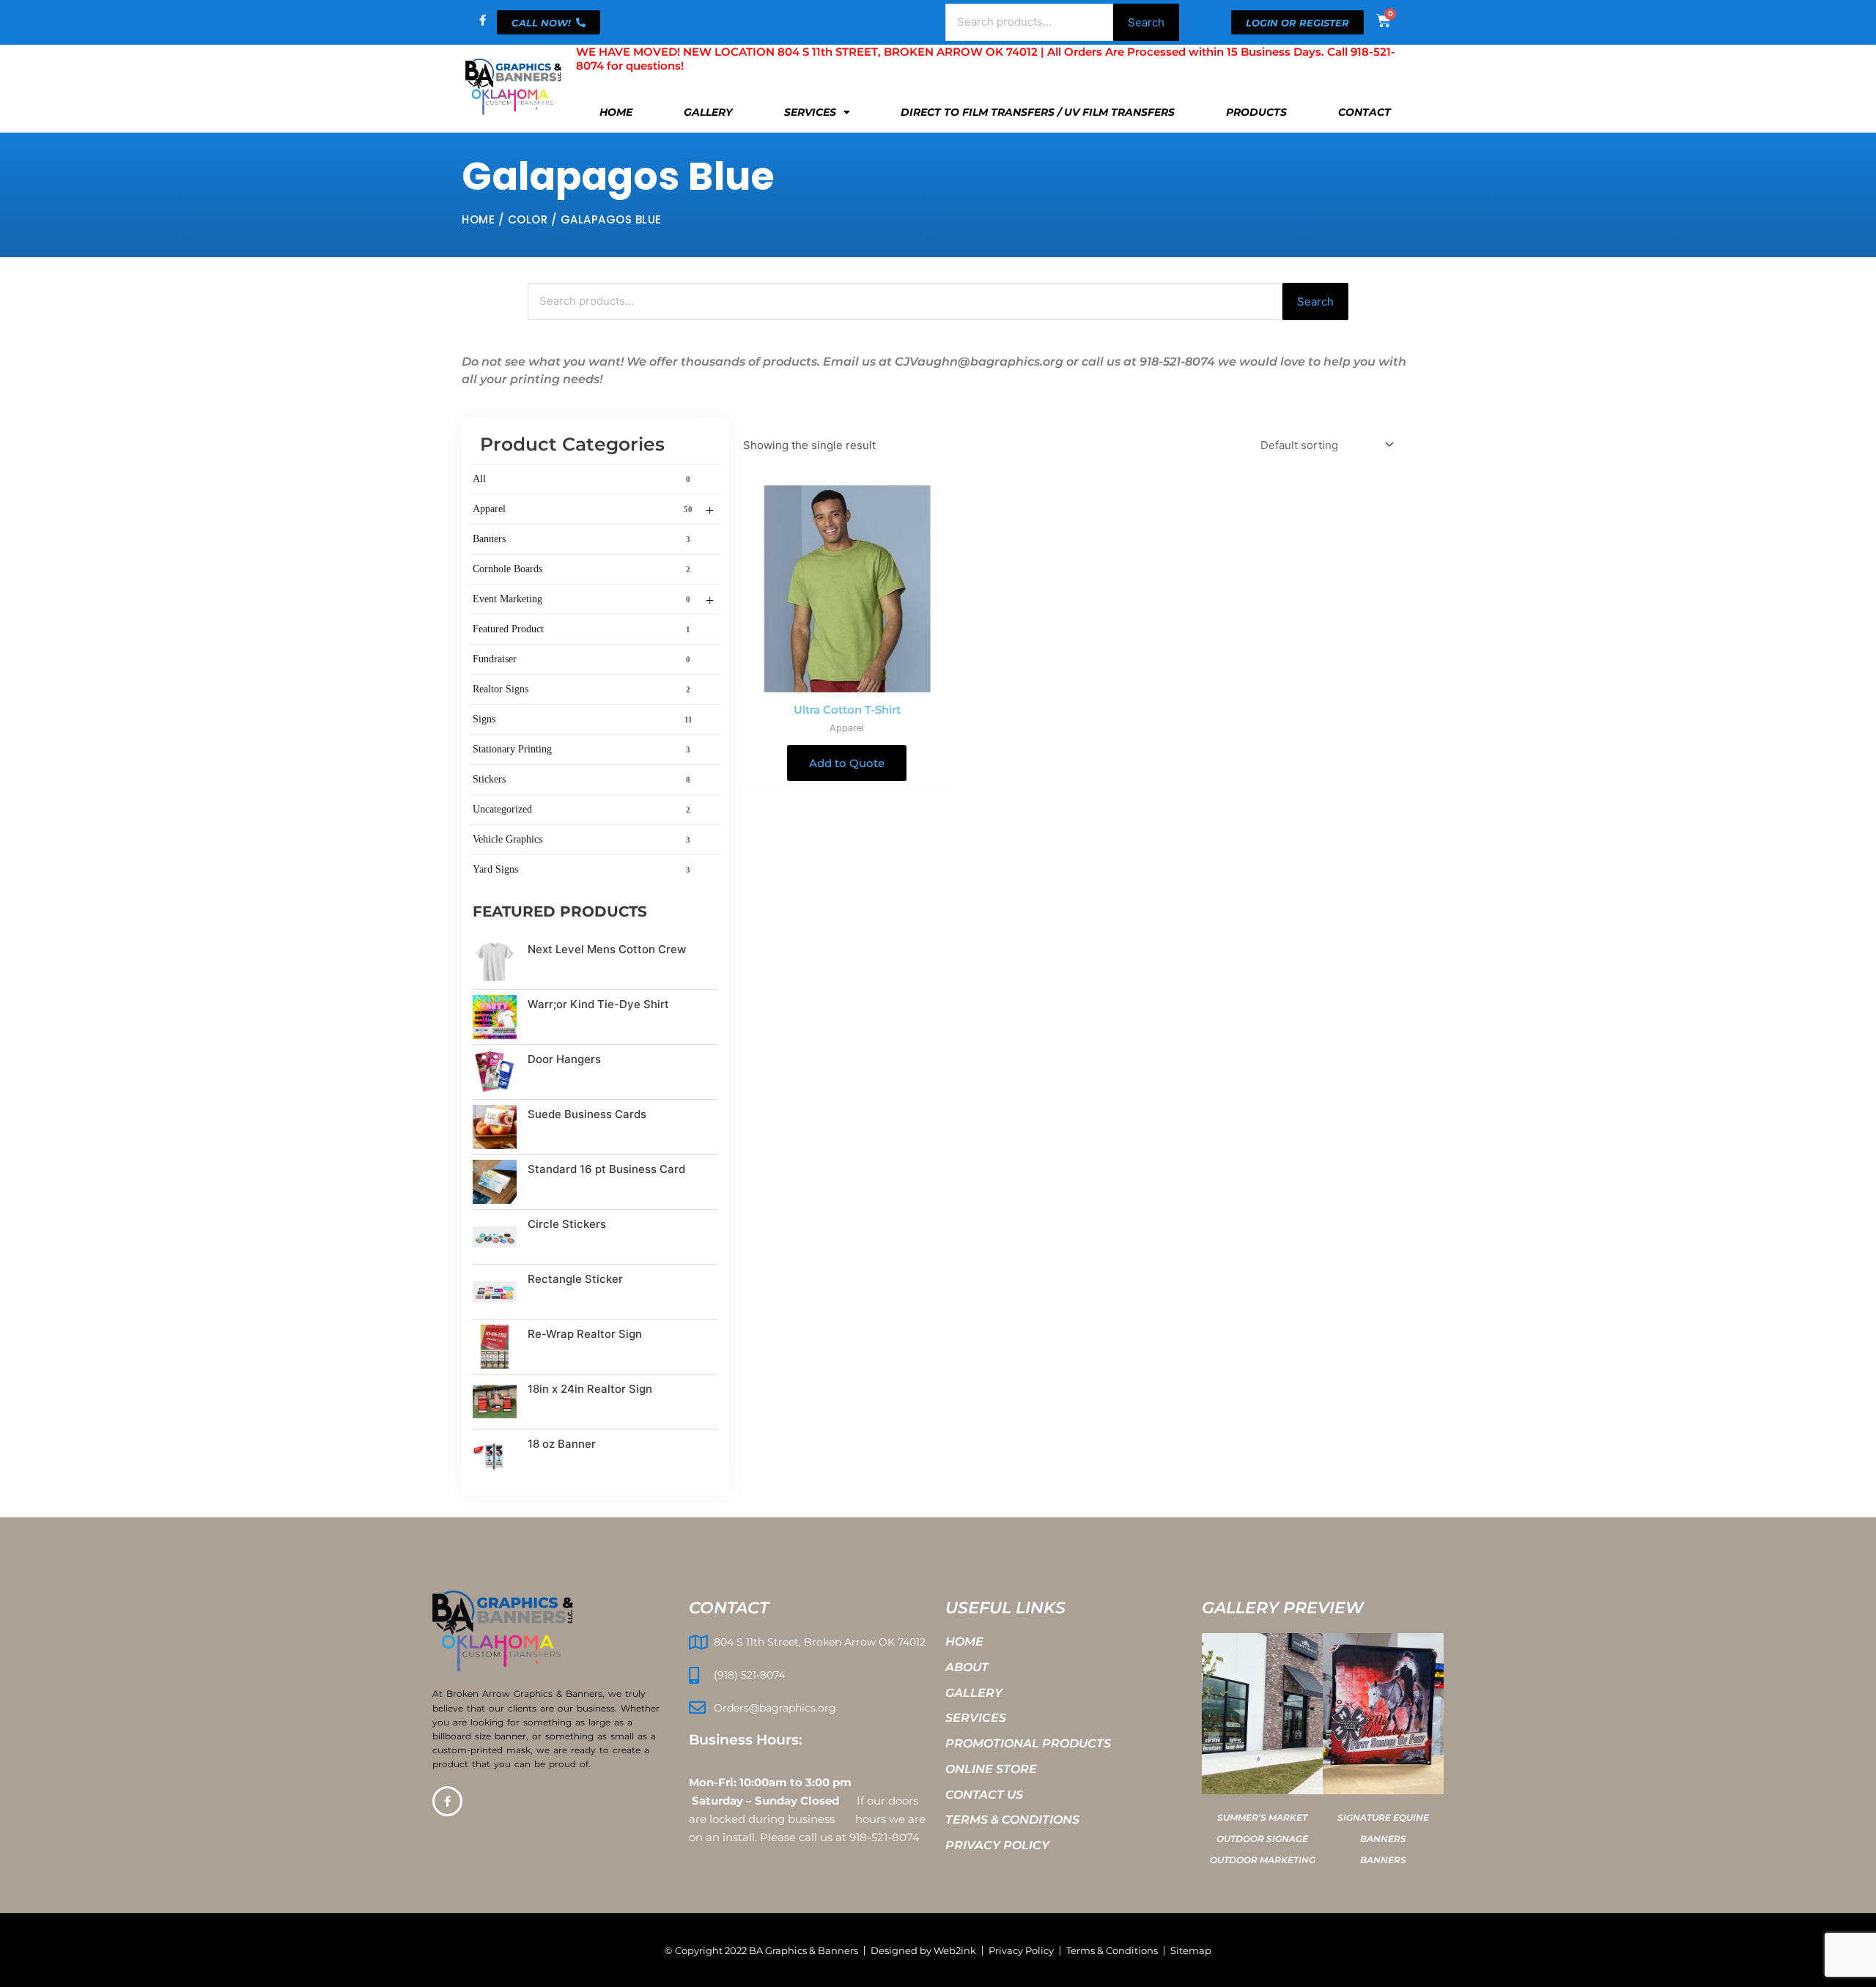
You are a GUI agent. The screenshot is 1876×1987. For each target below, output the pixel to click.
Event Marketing (593, 600)
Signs (583, 719)
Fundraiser (581, 659)
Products (1256, 112)
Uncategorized (581, 809)
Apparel (593, 510)
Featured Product (581, 629)
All (581, 479)
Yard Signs (581, 869)
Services (810, 112)
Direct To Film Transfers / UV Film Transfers (1038, 112)
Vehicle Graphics (581, 839)
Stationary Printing (581, 749)
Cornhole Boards (581, 569)
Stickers (581, 779)
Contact (1364, 112)
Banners (581, 539)
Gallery (708, 112)
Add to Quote (847, 763)
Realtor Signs (581, 689)
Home (616, 112)
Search (1146, 22)
